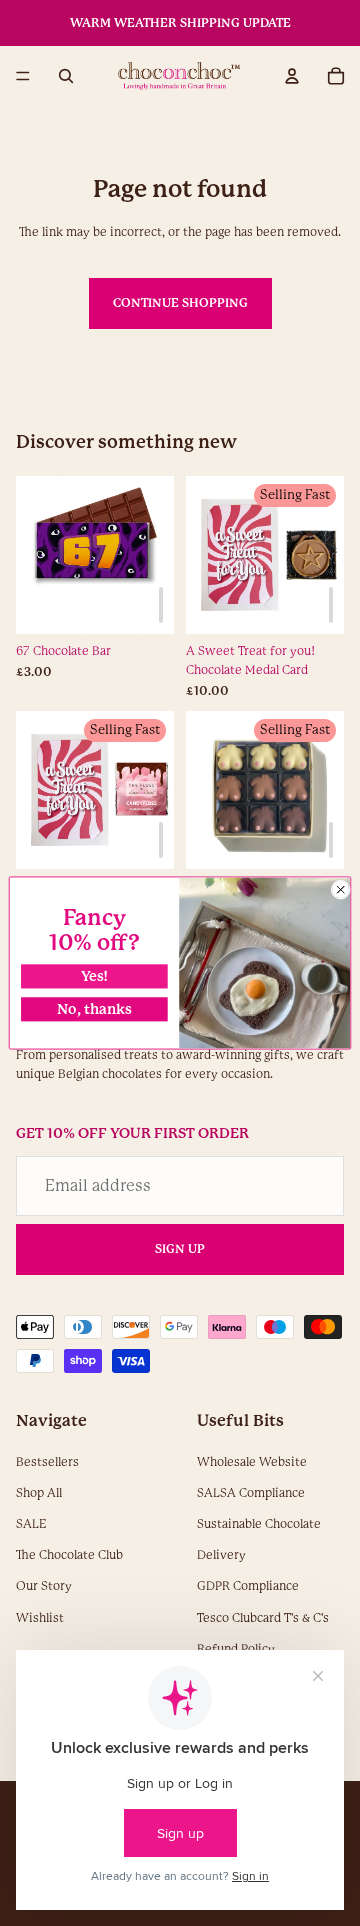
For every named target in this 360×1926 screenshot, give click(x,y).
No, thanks (94, 1009)
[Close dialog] (341, 890)
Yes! (95, 976)
